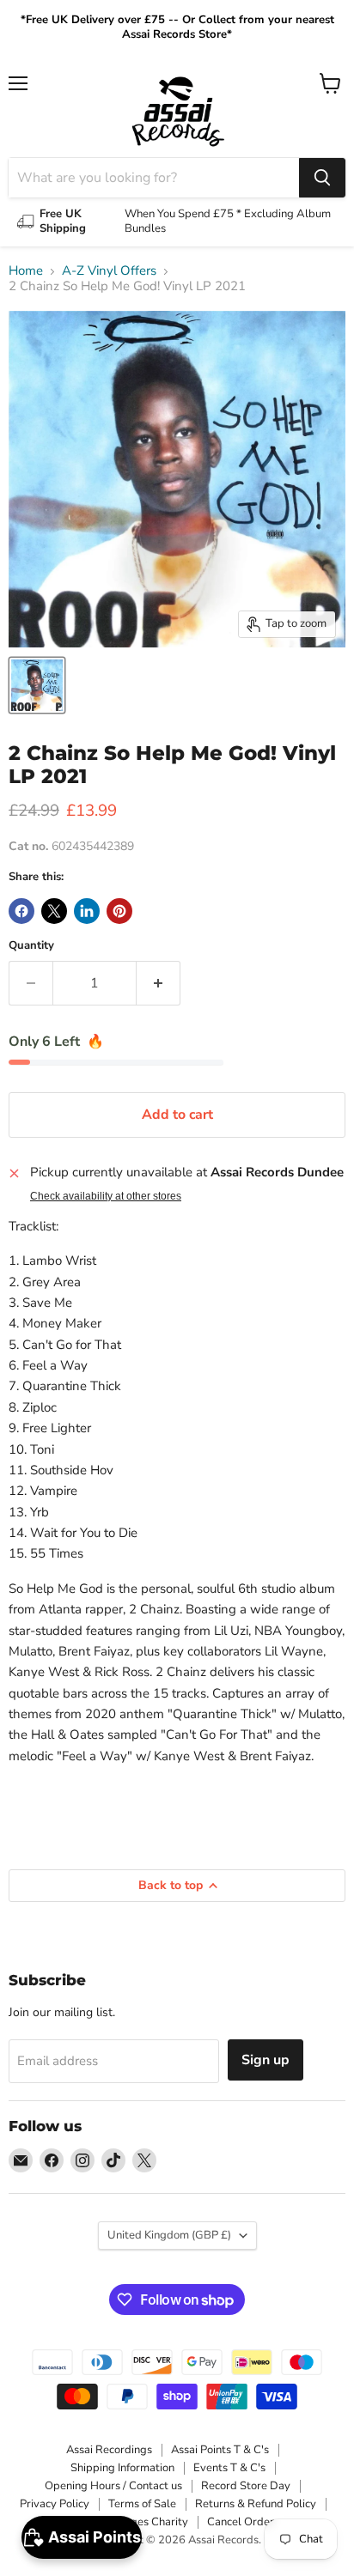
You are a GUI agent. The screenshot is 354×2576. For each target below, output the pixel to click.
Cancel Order (241, 2522)
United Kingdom (169, 2235)
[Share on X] (54, 911)
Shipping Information (122, 2468)
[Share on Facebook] (21, 911)
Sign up (265, 2060)
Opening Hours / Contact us (113, 2486)
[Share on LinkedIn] (87, 911)
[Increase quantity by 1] (159, 983)
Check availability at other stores (106, 1196)
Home (26, 271)
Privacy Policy (55, 2504)
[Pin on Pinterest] (119, 911)
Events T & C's (229, 2468)
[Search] (322, 178)
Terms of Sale (142, 2504)
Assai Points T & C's (220, 2450)
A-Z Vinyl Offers (109, 271)
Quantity (31, 946)
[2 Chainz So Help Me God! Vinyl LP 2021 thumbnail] (37, 685)
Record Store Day (246, 2486)
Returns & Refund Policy (256, 2504)
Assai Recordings (109, 2450)
